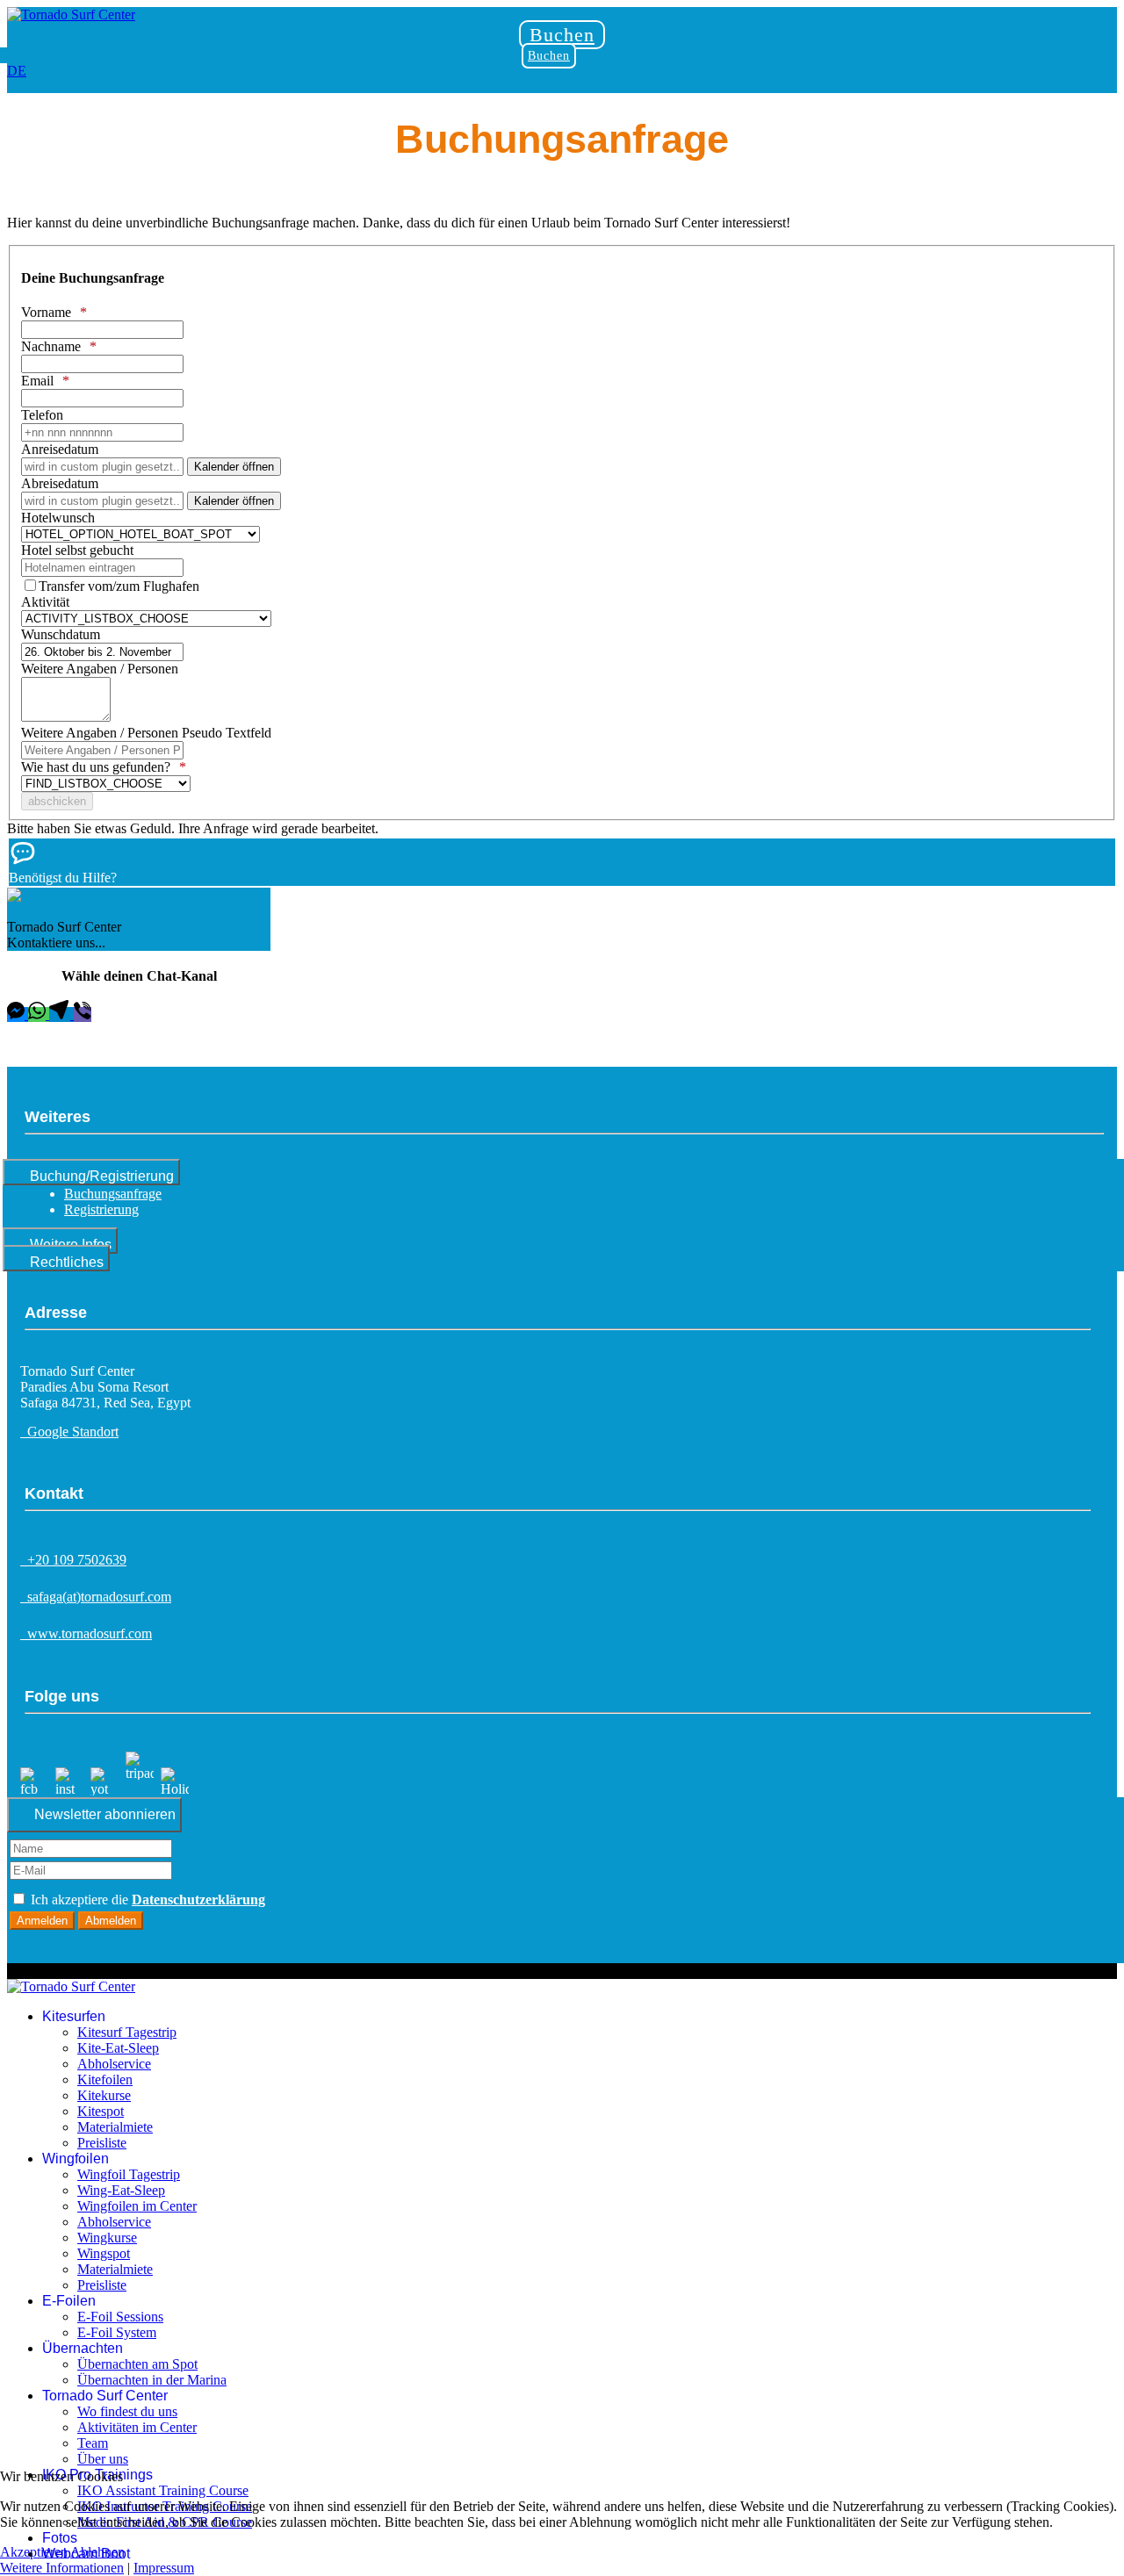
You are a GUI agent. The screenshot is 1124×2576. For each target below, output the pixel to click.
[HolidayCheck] (175, 1789)
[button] (562, 862)
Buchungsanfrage (113, 1194)
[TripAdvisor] (140, 1789)
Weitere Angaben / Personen (100, 669)
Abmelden (111, 1921)
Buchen (562, 35)
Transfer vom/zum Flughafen (119, 586)
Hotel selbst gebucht (77, 550)
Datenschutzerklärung (198, 1900)
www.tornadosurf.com (86, 1633)
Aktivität (45, 602)
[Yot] (104, 1789)
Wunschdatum (61, 634)
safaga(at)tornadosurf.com (96, 1597)
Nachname (51, 346)
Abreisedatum (60, 483)
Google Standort (69, 1432)
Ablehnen (97, 2552)
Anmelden (42, 1921)
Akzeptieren (34, 2552)
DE (17, 71)
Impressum (164, 2568)
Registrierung (101, 1209)
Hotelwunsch (58, 518)
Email (37, 381)
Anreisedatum (60, 449)
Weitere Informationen (62, 2568)
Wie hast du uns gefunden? (96, 767)
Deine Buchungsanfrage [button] (93, 278)
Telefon (42, 415)
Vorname (46, 312)
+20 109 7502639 (73, 1560)
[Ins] (69, 1789)
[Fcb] (34, 1789)
